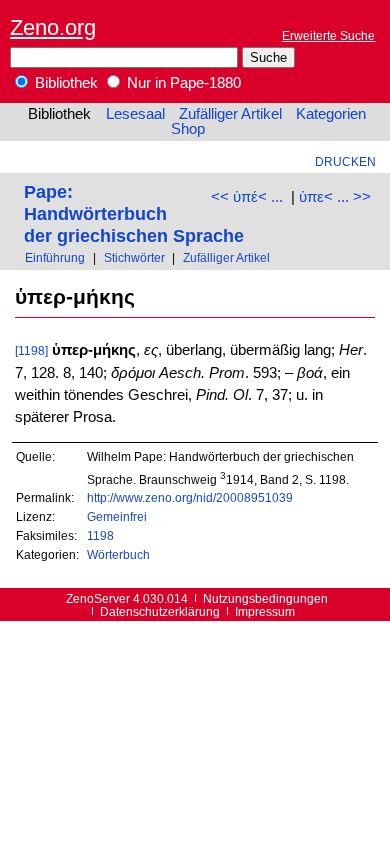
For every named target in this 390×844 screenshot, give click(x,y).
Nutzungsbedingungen (265, 598)
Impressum (265, 611)
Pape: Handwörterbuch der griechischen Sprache (134, 213)
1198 (100, 535)
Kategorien (331, 114)
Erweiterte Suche (328, 35)
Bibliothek (64, 83)
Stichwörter (134, 257)
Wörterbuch (118, 554)
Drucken (345, 161)
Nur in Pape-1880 (182, 83)
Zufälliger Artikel (230, 114)
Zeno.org (53, 27)
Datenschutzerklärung (160, 611)
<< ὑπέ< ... (247, 197)
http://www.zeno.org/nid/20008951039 (190, 497)
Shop (188, 129)
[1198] (31, 350)
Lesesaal (135, 114)
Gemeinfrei (117, 516)
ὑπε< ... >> (335, 197)
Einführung (55, 257)
